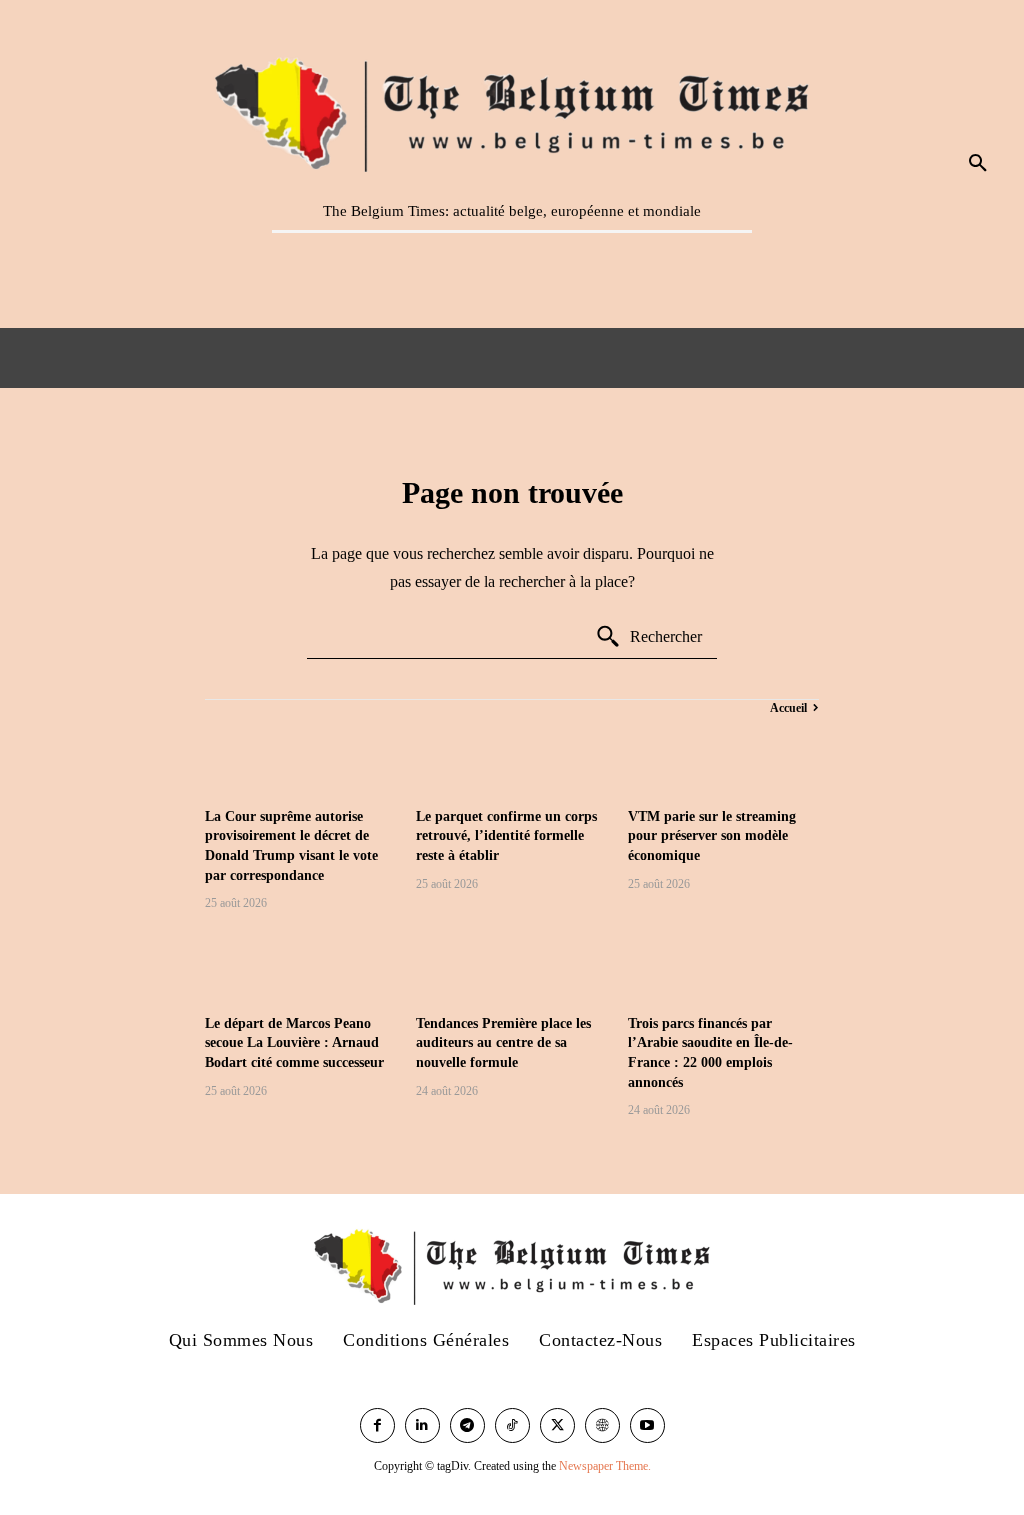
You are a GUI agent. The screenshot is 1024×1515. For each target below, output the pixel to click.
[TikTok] (512, 1425)
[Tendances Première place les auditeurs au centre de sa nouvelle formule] (511, 965)
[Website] (602, 1425)
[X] (557, 1425)
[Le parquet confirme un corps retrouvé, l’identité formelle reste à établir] (511, 758)
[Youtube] (647, 1425)
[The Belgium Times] (512, 111)
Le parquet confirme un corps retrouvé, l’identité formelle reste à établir (506, 836)
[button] (978, 164)
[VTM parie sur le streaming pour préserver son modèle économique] (723, 758)
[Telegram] (467, 1425)
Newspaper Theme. (605, 1466)
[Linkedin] (422, 1425)
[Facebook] (377, 1425)
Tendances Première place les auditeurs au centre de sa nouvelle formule (503, 1043)
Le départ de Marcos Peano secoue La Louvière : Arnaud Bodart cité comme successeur (294, 1043)
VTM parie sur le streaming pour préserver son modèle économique (712, 836)
